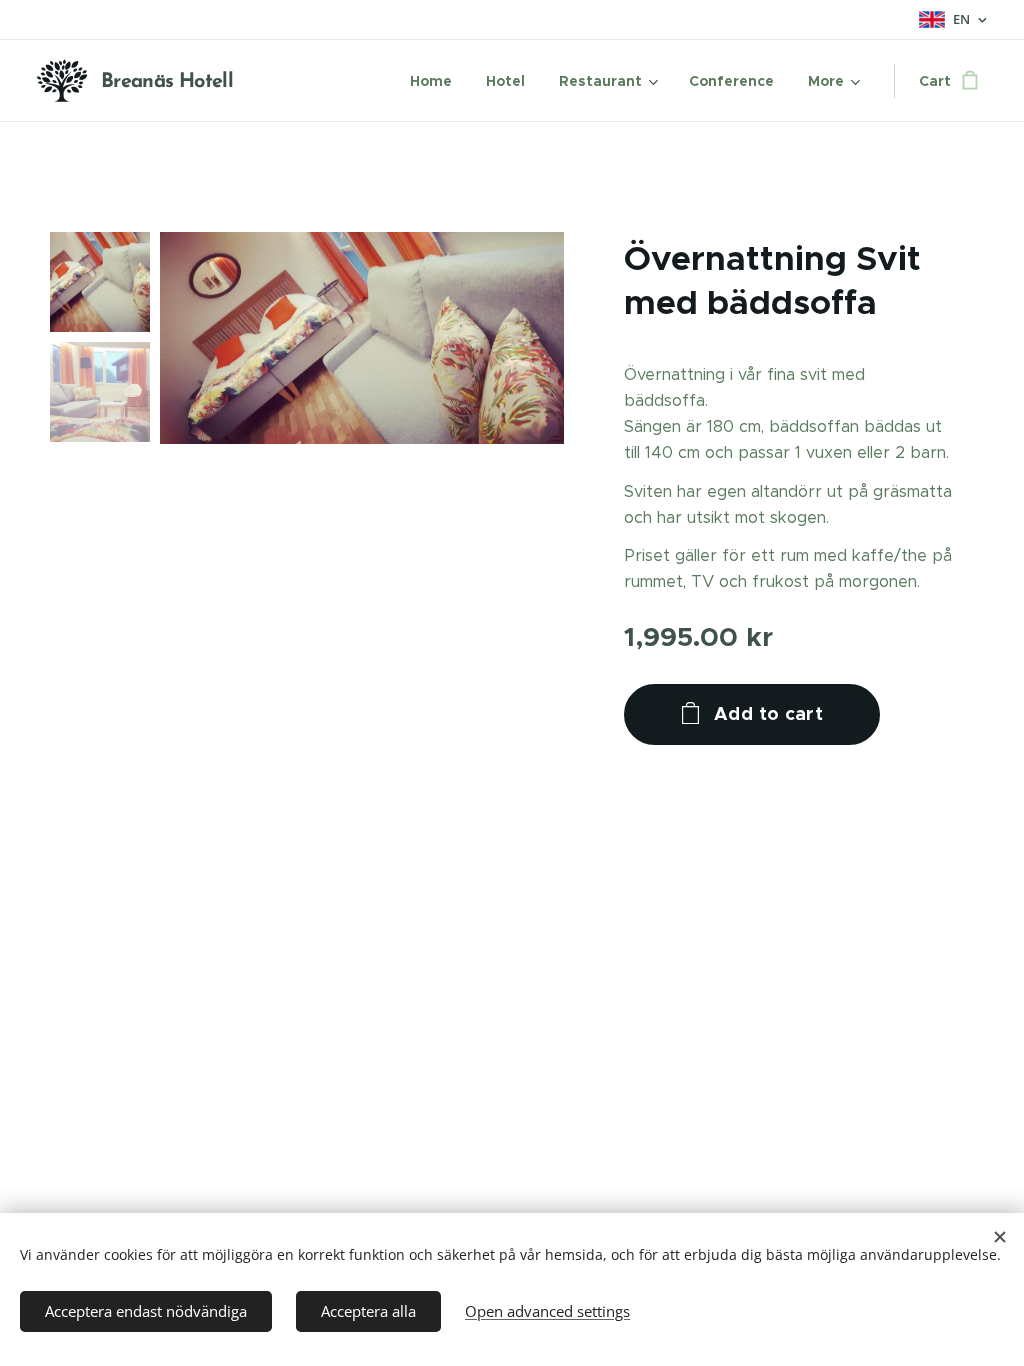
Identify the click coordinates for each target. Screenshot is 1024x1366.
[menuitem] (431, 81)
